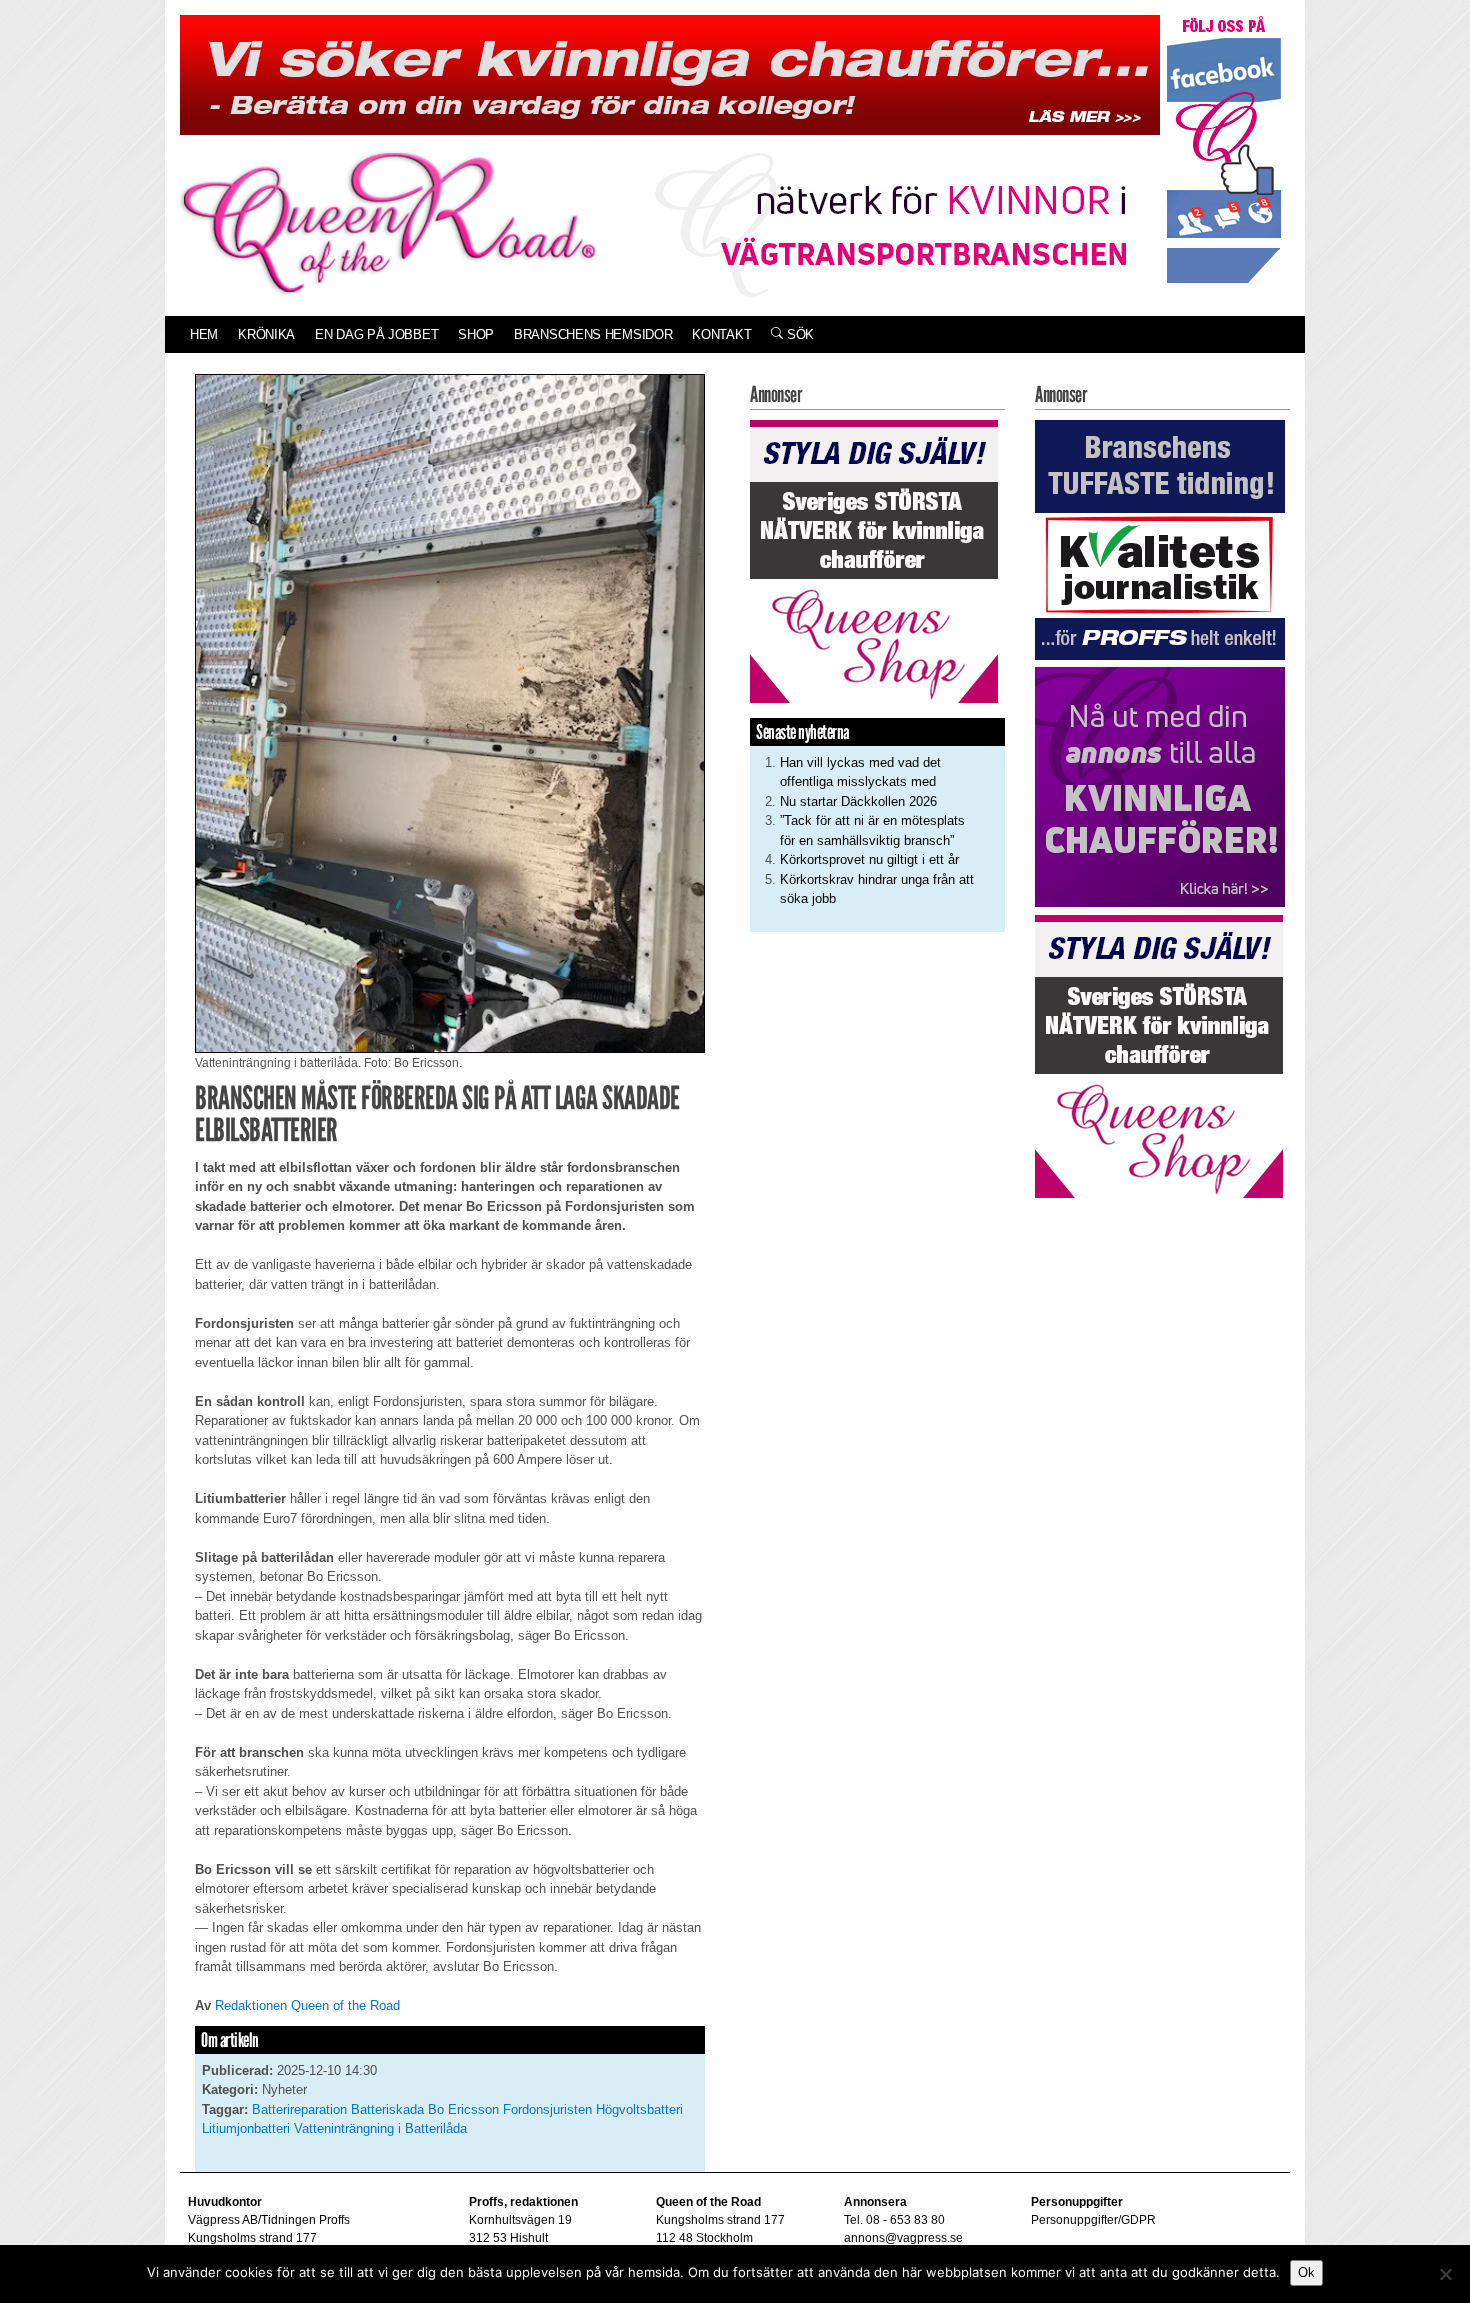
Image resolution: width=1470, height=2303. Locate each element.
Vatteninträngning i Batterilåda (380, 2128)
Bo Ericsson (463, 2109)
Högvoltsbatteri (639, 2109)
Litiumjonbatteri (246, 2128)
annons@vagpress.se (903, 2238)
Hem (204, 334)
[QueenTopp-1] (670, 73)
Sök (798, 334)
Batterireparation (299, 2109)
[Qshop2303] (874, 559)
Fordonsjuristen (547, 2109)
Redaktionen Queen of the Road (307, 2005)
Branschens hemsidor (593, 334)
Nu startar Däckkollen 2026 (858, 801)
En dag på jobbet (376, 334)
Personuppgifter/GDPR (1093, 2220)
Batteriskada (387, 2109)
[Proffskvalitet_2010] (1160, 538)
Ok (1306, 2272)
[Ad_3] (1160, 786)
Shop (476, 334)
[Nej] (1445, 2274)
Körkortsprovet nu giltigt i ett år (869, 859)
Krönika (266, 334)
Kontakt (721, 334)
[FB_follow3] (1224, 148)
